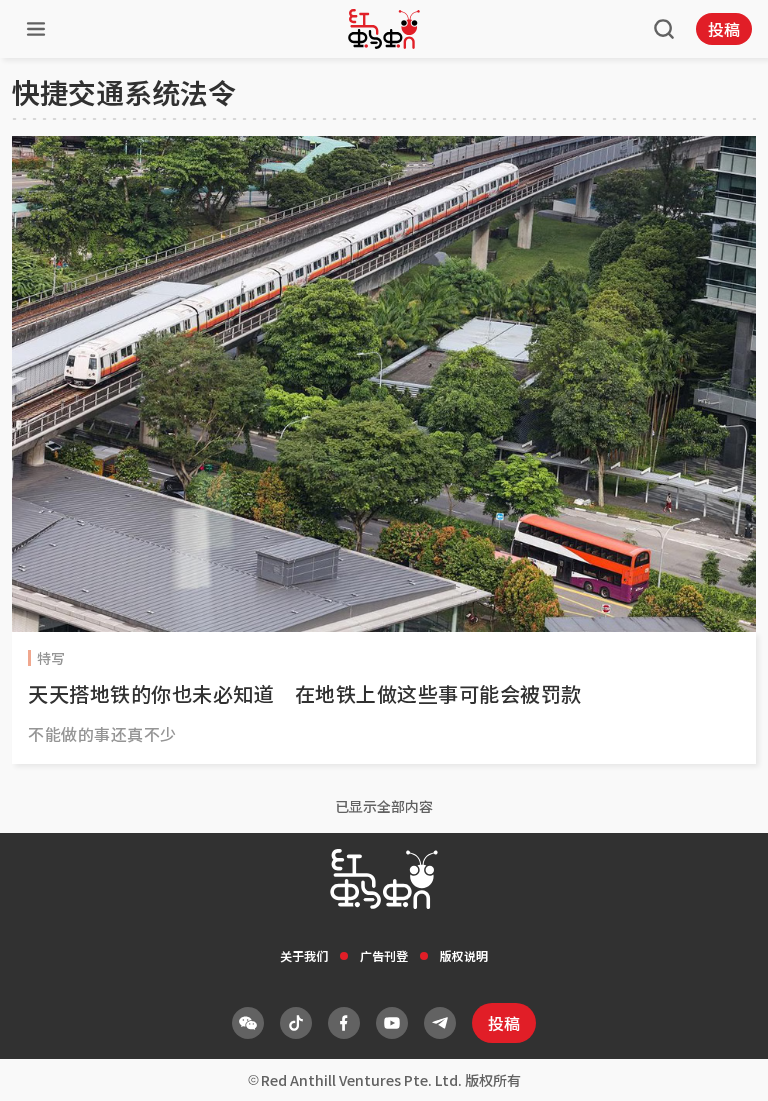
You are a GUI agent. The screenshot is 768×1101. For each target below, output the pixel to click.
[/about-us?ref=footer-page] (248, 1023)
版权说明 (464, 955)
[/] (384, 29)
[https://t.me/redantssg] (440, 1023)
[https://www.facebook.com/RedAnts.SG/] (344, 1023)
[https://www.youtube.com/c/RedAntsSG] (392, 1023)
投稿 (724, 29)
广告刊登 (384, 955)
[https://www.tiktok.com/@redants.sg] (296, 1023)
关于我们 (304, 955)
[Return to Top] (722, 1065)
